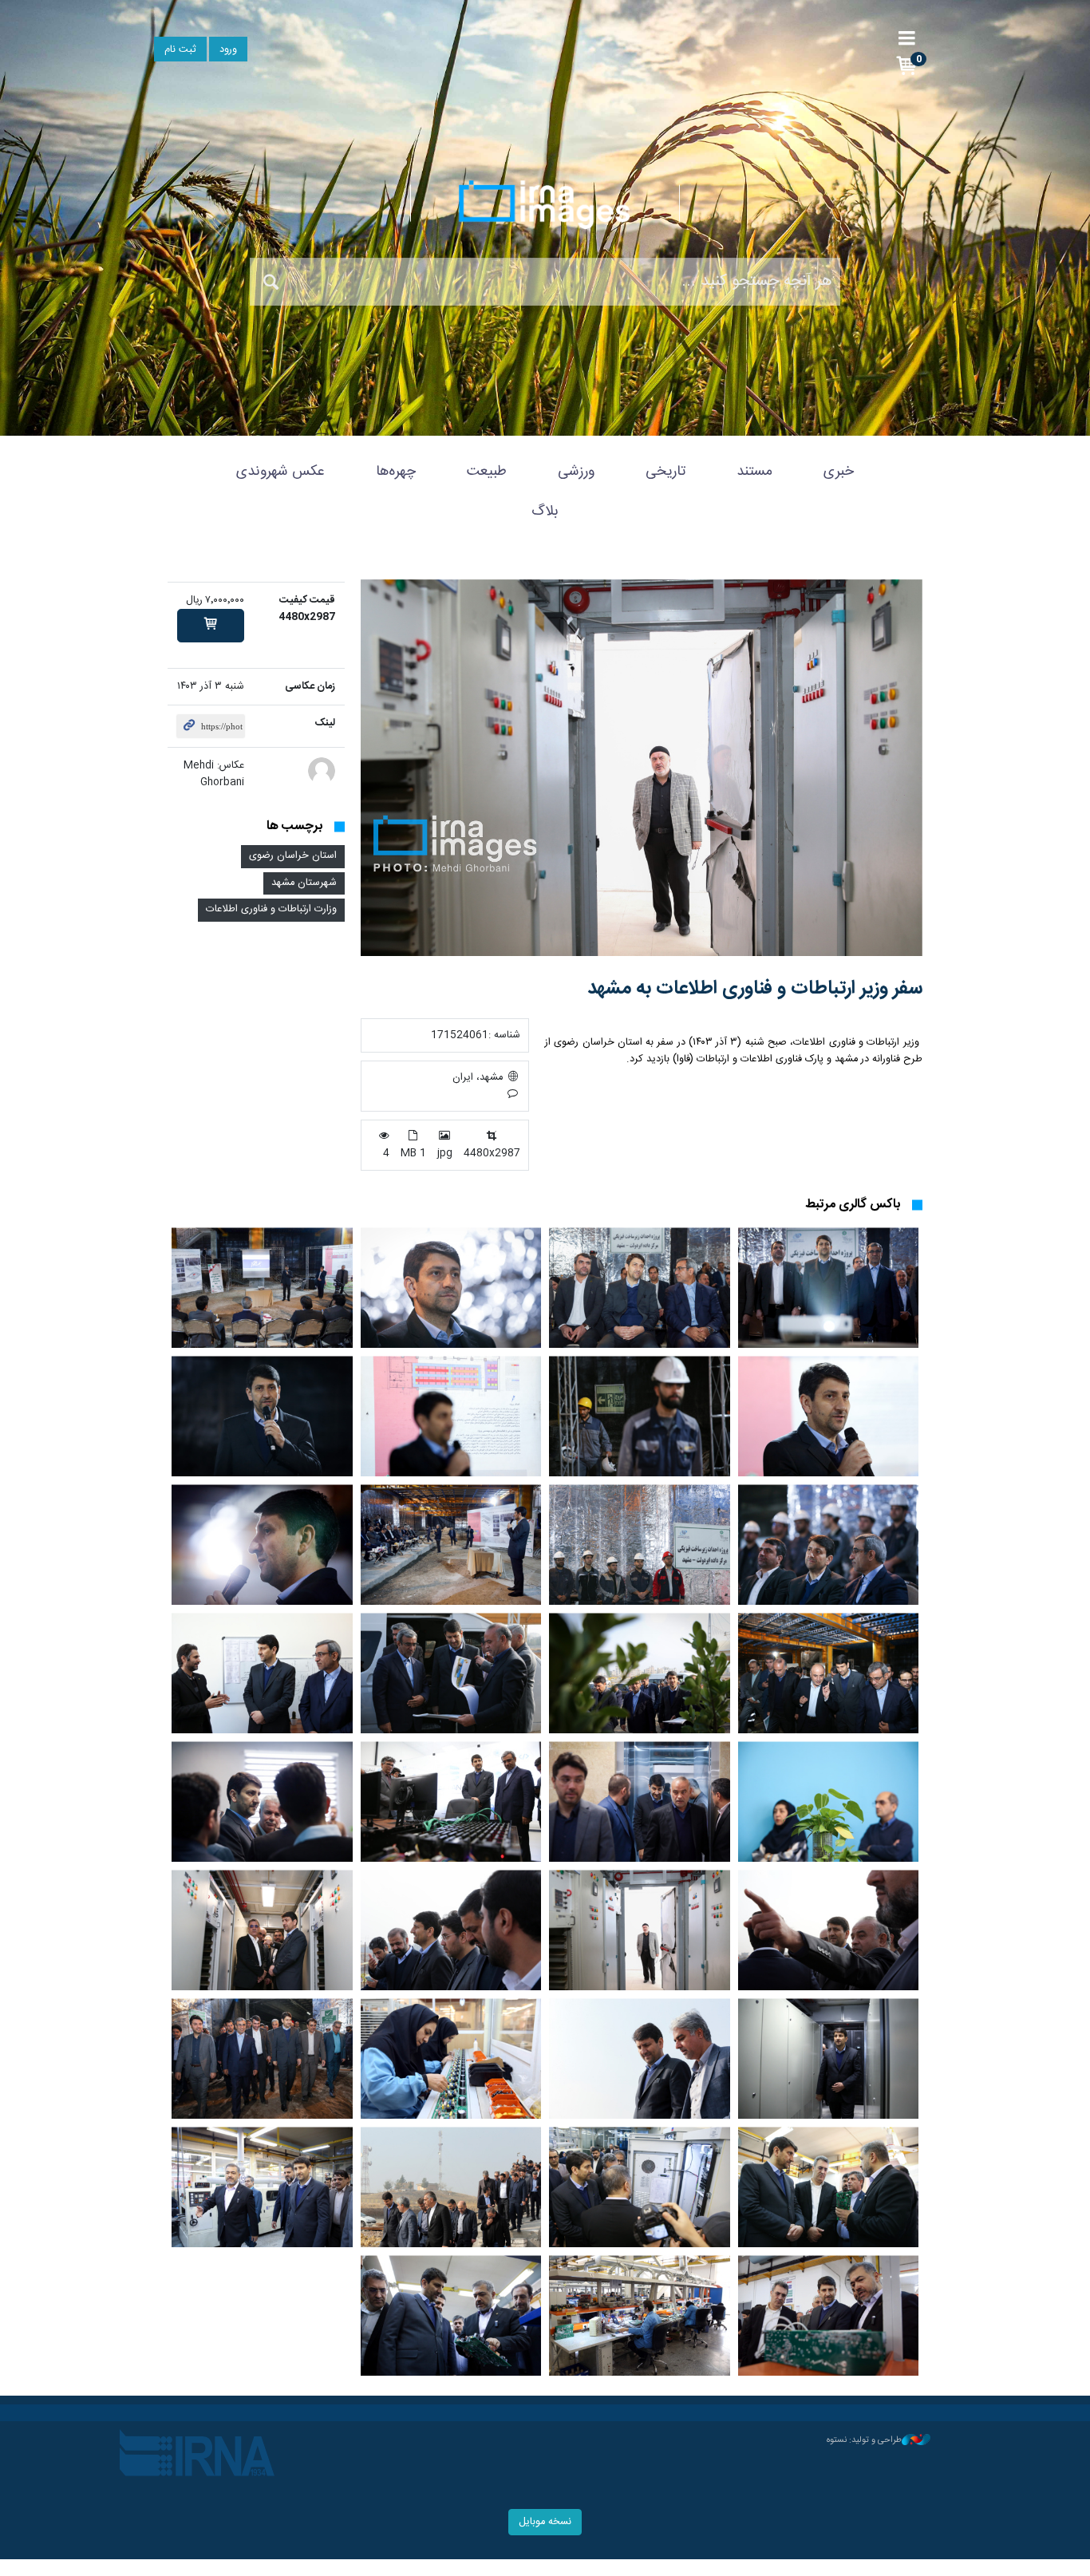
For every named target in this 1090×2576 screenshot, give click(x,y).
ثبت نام (180, 50)
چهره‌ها (396, 472)
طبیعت (487, 472)
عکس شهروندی (280, 472)
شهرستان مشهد (304, 883)
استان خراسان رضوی (293, 856)
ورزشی (576, 472)
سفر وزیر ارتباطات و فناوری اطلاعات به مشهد (755, 989)
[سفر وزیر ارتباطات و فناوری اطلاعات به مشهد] (642, 768)
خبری (839, 472)
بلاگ (545, 512)
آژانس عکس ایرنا (545, 204)
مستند (754, 472)
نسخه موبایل (545, 2522)
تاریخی (665, 472)
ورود (228, 50)
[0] (211, 626)
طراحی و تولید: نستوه (864, 2440)
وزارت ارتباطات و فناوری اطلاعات (271, 909)
